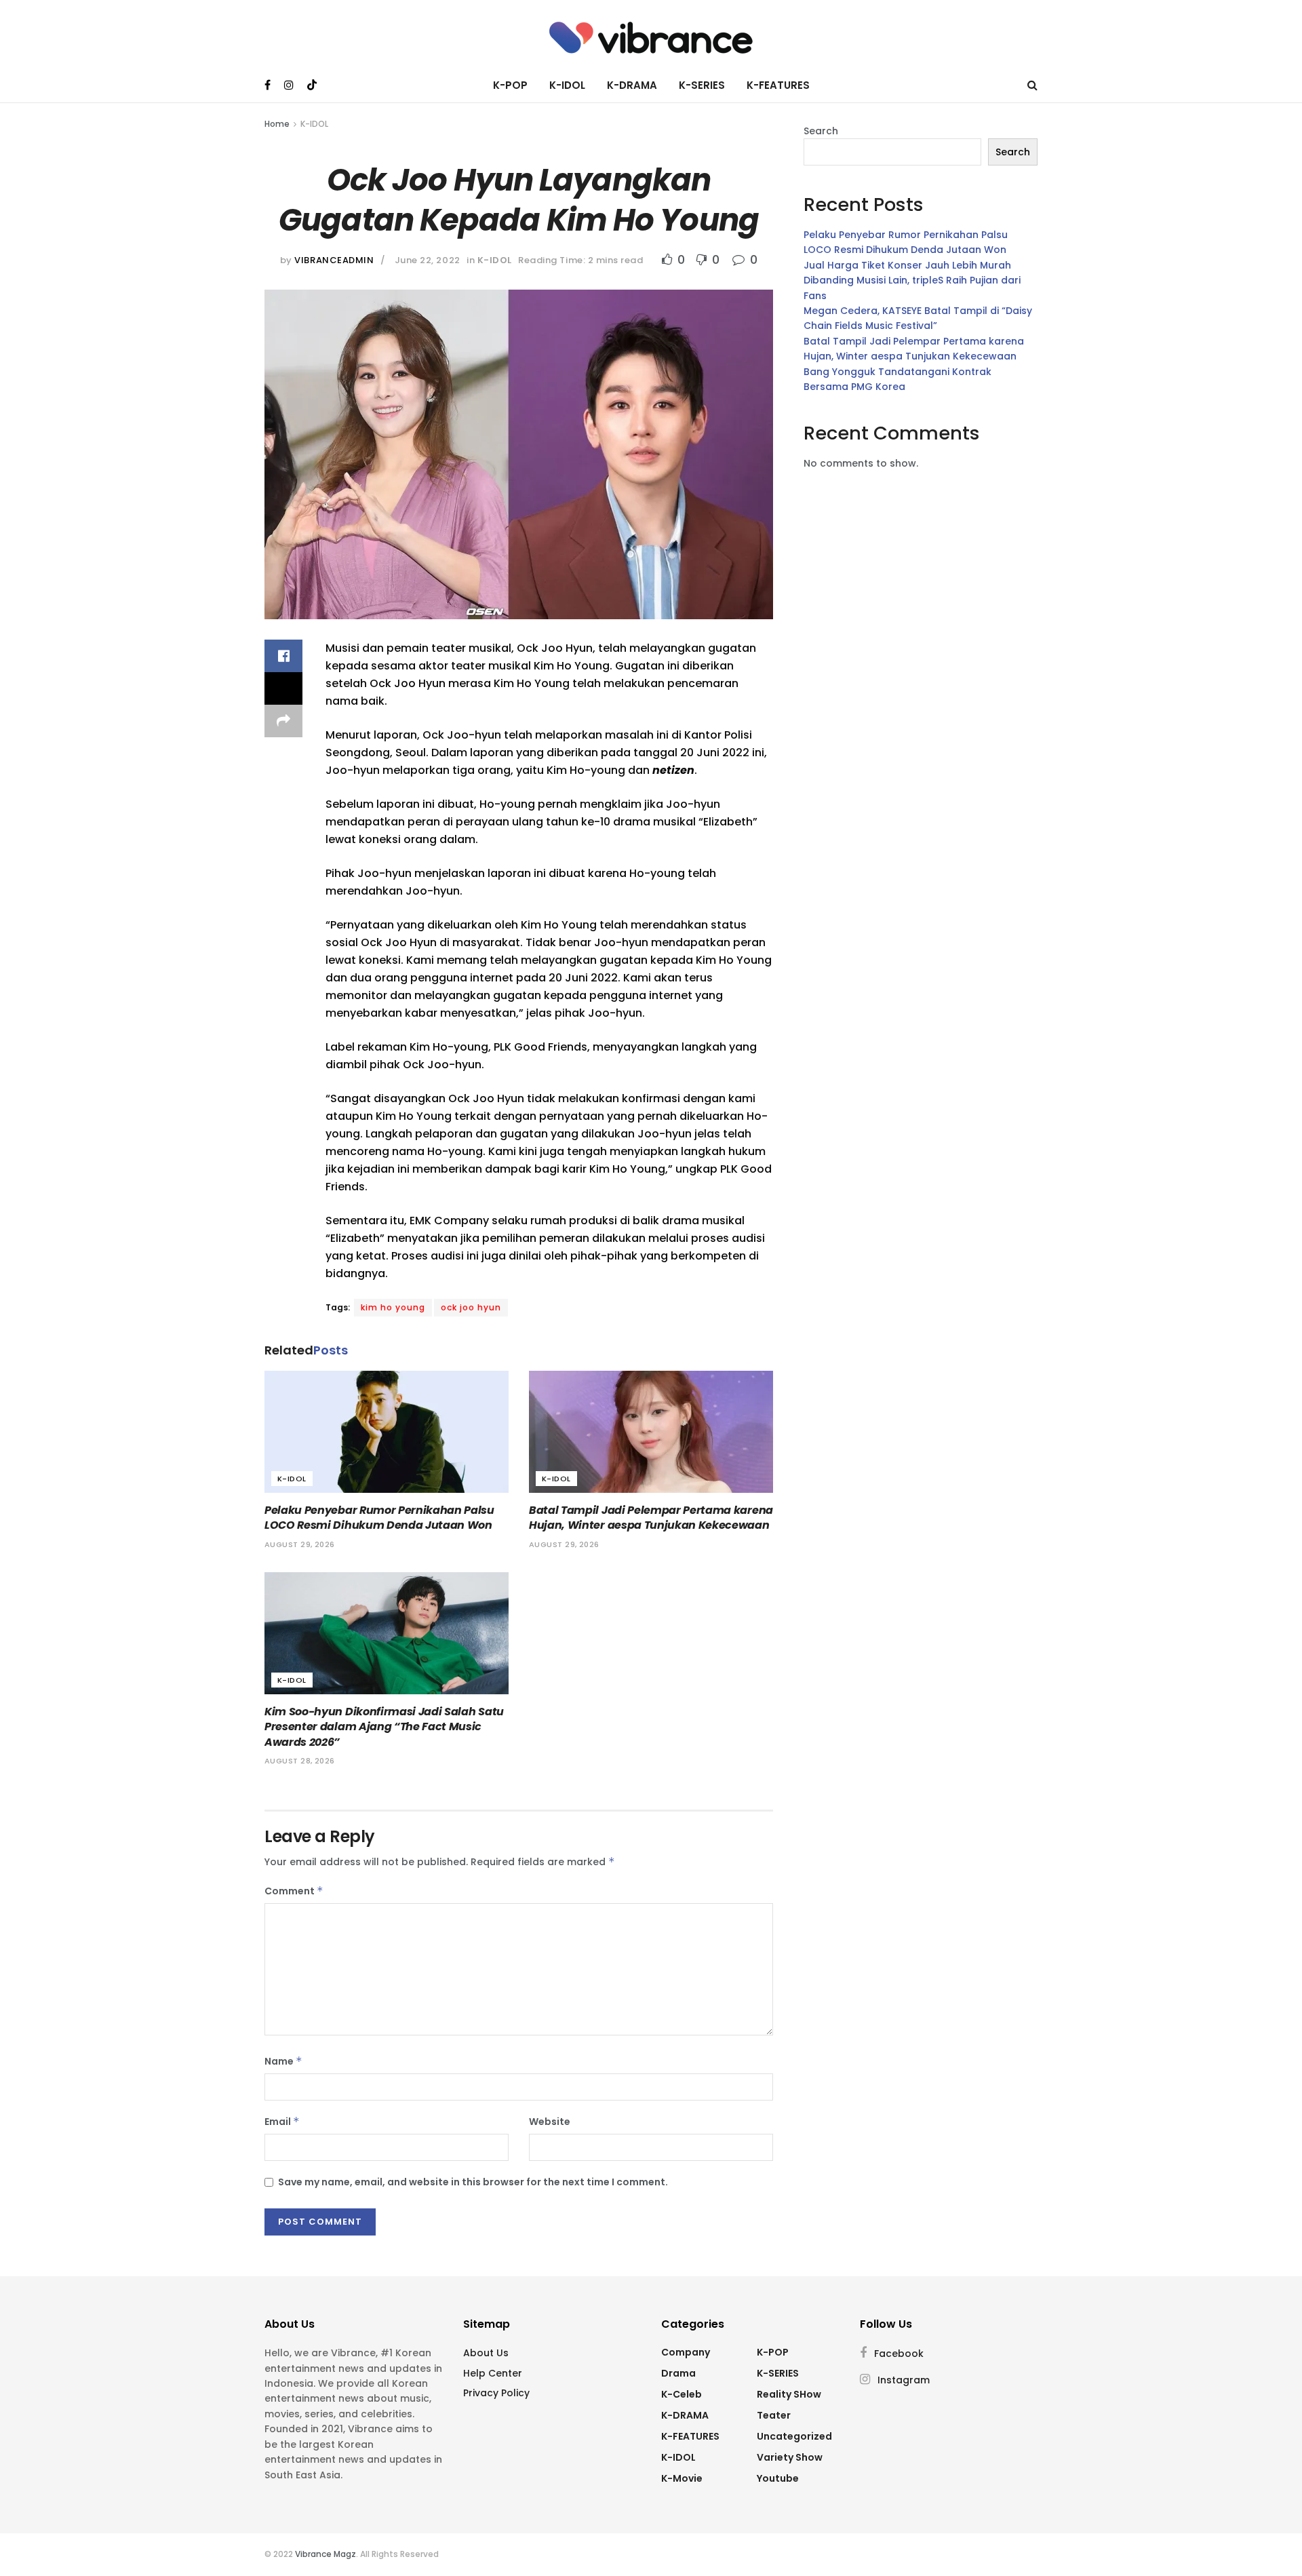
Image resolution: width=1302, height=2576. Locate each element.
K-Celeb (682, 2394)
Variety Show (790, 2457)
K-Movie (682, 2478)
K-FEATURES (778, 85)
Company (686, 2352)
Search (821, 131)
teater (774, 2415)
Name (283, 2061)
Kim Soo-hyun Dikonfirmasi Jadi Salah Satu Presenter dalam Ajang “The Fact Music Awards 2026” (384, 1727)
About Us (486, 2353)
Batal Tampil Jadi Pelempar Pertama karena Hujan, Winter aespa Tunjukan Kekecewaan (651, 1518)
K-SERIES (702, 85)
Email (282, 2122)
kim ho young (393, 1307)
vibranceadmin (334, 260)
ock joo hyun (471, 1307)
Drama (678, 2373)
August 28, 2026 (300, 1761)
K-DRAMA (632, 85)
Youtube (778, 2478)
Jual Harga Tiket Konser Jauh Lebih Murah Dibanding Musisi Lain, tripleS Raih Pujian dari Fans (912, 280)
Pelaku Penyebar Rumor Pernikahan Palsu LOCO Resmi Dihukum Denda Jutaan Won (379, 1518)
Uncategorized (794, 2436)
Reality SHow (789, 2394)
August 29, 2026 (300, 1544)
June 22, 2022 (428, 260)
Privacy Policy (496, 2393)
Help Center (493, 2373)
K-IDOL (567, 85)
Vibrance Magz (325, 2554)
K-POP (510, 85)
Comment (294, 1891)
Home (277, 124)
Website (550, 2122)
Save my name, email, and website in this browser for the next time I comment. (473, 2182)
